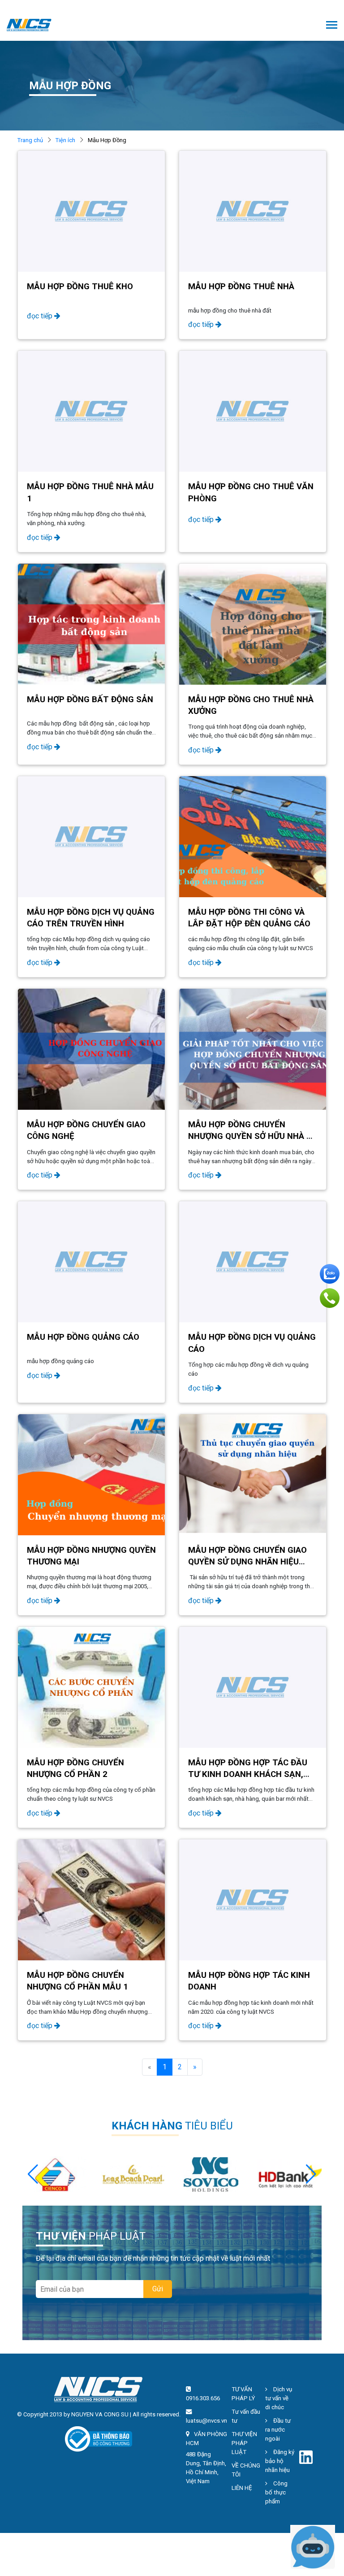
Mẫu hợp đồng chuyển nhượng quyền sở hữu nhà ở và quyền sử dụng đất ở (250, 1136)
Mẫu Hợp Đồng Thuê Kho (80, 287)
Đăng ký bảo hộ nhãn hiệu (280, 2461)
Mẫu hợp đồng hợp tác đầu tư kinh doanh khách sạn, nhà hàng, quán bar (248, 1774)
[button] (311, 2174)
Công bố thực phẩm (276, 2492)
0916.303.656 (203, 2398)
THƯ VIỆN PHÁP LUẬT (244, 2443)
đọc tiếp (41, 316)
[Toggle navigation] (332, 26)
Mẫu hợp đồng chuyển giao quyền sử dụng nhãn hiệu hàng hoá (247, 1562)
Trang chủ (30, 140)
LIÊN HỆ (242, 2488)
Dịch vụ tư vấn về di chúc (279, 2398)
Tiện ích (65, 140)
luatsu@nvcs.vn (206, 2421)
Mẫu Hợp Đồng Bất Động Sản (90, 699)
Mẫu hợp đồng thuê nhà (241, 287)
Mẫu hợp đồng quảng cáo (83, 1337)
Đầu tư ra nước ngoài (278, 2430)
